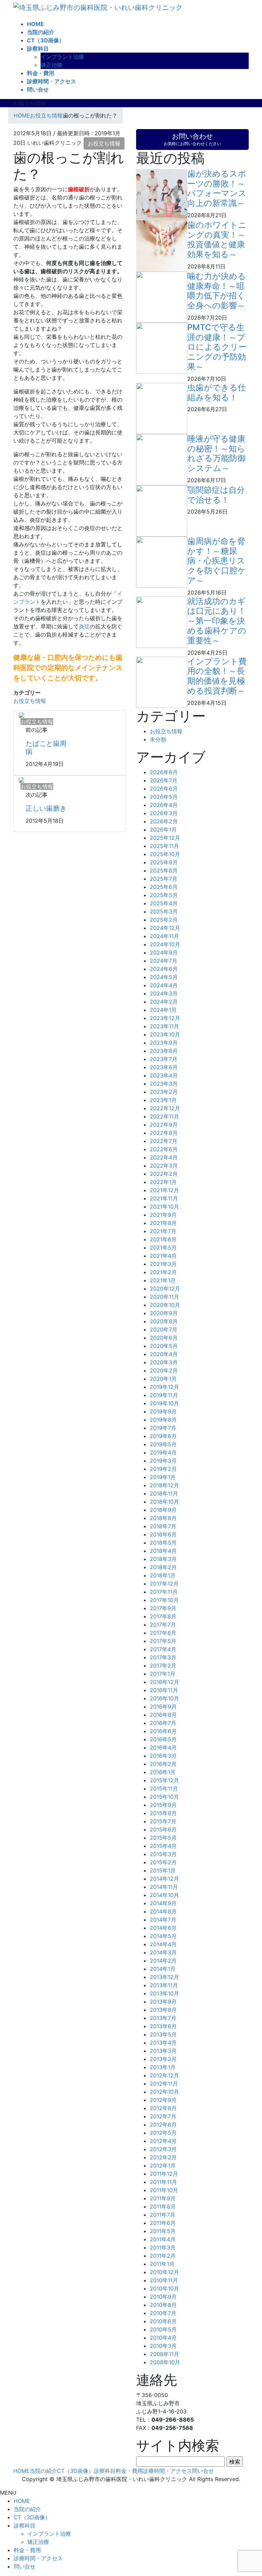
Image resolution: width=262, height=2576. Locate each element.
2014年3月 (163, 1952)
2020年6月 (164, 1338)
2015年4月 (163, 1846)
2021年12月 (164, 1190)
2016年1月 (163, 1772)
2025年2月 (164, 920)
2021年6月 (163, 1239)
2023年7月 (164, 1059)
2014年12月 (164, 1879)
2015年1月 (163, 1870)
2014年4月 (163, 1944)
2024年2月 (164, 1002)
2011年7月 (163, 2215)
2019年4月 (163, 1452)
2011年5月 (163, 2231)
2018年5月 (163, 1543)
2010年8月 (163, 2305)
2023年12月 (165, 1018)
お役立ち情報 (104, 143)
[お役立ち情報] (21, 715)
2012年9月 (163, 2100)
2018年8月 (163, 1518)
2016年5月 (163, 1739)
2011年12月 (164, 2174)
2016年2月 (163, 1764)
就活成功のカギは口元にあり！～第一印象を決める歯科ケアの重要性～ (217, 621)
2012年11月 (164, 2084)
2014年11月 (164, 1887)
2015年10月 (164, 1797)
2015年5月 (163, 1838)
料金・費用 (129, 2471)
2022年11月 (164, 1116)
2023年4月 (164, 1075)
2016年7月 (163, 1723)
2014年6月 (163, 1928)
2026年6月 (164, 789)
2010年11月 (164, 2280)
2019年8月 (163, 1420)
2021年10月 (164, 1207)
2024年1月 (163, 1010)
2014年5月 (163, 1936)
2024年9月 (164, 952)
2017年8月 (163, 1616)
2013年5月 (163, 2034)
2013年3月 (163, 2051)
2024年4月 (164, 985)
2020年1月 (163, 1379)
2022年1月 (163, 1182)
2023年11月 (164, 1026)
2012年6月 (163, 2125)
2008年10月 (165, 2362)
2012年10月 (164, 2092)
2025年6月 (164, 887)
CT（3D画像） (75, 2471)
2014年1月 (163, 1969)
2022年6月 (164, 1149)
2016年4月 (163, 1747)
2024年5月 (164, 977)
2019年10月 (164, 1403)
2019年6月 (163, 1436)
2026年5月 (164, 797)
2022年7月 (164, 1141)
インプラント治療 (62, 57)
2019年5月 (163, 1444)
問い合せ (203, 2471)
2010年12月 (164, 2272)
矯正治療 (52, 65)
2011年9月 (163, 2198)
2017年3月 (163, 1657)
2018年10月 (164, 1502)
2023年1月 (163, 1100)
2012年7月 (163, 2116)
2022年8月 (164, 1133)
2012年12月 (164, 2075)
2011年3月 (163, 2247)
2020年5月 (164, 1346)
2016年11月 (164, 1690)
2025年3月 (164, 911)
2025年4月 (164, 903)
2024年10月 (165, 944)
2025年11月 (164, 846)
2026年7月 (164, 780)
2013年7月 (163, 2018)
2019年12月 (164, 1387)
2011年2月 (163, 2256)
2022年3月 (164, 1166)
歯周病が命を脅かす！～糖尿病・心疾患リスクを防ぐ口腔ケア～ (217, 561)
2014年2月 (163, 1961)
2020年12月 (165, 1289)
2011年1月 (162, 2264)
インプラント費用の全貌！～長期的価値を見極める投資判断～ (217, 676)
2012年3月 (163, 2149)
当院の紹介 (43, 2471)
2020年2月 (164, 1370)
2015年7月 (163, 1821)
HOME (21, 2471)
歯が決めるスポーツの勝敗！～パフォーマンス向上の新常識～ (217, 188)
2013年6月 (163, 2026)
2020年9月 (164, 1313)
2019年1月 (163, 1477)
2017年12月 (164, 1584)
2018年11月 (164, 1493)
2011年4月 (163, 2239)
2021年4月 (163, 1256)
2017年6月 (163, 1633)
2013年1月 (163, 2067)
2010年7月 (163, 2313)
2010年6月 (163, 2321)
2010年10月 (164, 2288)
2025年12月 (165, 838)
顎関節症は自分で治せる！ (216, 495)
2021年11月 (164, 1198)
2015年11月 (164, 1788)
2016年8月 (163, 1715)
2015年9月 (163, 1805)
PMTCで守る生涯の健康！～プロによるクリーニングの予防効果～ (217, 347)
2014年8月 (163, 1911)
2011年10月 (164, 2190)
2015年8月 (163, 1813)
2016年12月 (164, 1682)
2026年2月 (164, 821)
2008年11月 (164, 2354)
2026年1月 (163, 830)
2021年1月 (163, 1280)
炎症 (84, 626)
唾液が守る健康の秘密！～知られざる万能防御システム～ (216, 453)
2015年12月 (164, 1780)
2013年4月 (163, 2043)
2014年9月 (163, 1903)
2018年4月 (163, 1551)
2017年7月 (163, 1625)
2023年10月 (165, 1034)
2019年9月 (163, 1411)
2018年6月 (163, 1534)
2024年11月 (164, 936)
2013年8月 (163, 2010)
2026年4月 (164, 805)
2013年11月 (164, 1985)
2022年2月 (164, 1174)
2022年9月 (164, 1125)
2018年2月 (163, 1567)
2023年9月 (164, 1043)
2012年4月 (163, 2141)
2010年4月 (163, 2338)
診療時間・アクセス (168, 2471)
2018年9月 (163, 1510)
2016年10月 (164, 1698)
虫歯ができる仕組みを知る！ (217, 392)
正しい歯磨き (46, 808)
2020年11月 (164, 1297)
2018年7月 (163, 1526)
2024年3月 (164, 993)
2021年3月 (163, 1264)
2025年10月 (165, 854)
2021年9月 (163, 1215)
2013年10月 (164, 1993)
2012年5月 (163, 2133)
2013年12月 (164, 1977)
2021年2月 (163, 1272)
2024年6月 (164, 969)
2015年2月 (163, 1862)
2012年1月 (163, 2166)
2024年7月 (164, 961)
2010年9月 (163, 2297)
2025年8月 (164, 871)
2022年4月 (164, 1157)
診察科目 (105, 2471)
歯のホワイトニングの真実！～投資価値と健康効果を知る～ (217, 240)
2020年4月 (164, 1354)
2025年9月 (164, 862)
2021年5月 (163, 1248)
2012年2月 (163, 2157)
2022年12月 (165, 1108)
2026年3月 (164, 813)
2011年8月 (163, 2206)
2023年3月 (164, 1084)
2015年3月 (163, 1854)
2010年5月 (163, 2329)
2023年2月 (164, 1092)
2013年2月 (163, 2059)
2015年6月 (163, 1829)
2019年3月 (163, 1461)
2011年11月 (163, 2182)
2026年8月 (164, 772)
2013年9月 (163, 2002)
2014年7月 (163, 1920)
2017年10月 (164, 1600)
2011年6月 (163, 2223)
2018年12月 (164, 1485)
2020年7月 (164, 1329)
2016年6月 (163, 1731)
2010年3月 (163, 2346)
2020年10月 (165, 1305)
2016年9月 (163, 1707)
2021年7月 (163, 1231)
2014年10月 (164, 1895)
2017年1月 (163, 1674)
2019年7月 (163, 1428)
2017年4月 (163, 1649)
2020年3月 (164, 1362)
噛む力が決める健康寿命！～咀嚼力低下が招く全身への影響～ (217, 291)
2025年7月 (164, 879)
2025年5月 (164, 895)
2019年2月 (163, 1469)
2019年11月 (164, 1395)
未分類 (158, 739)
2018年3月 (163, 1559)
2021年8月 (163, 1223)
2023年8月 (164, 1051)
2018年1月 (163, 1575)
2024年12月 (165, 928)
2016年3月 (163, 1756)
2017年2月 (163, 1666)
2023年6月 (164, 1067)
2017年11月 (164, 1592)
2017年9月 (163, 1608)
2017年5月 (163, 1641)
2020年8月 (164, 1321)
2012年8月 (163, 2108)
